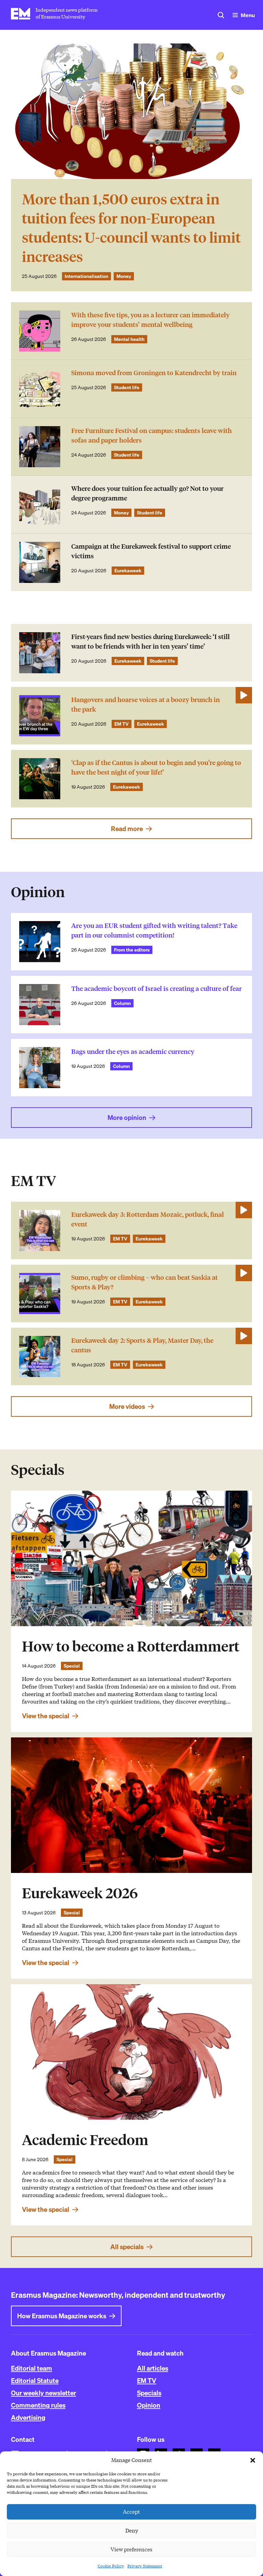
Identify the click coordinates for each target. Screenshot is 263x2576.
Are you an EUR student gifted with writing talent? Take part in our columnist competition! (154, 930)
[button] (253, 2460)
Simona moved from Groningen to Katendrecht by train (154, 373)
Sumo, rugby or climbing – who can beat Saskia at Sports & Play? (145, 1282)
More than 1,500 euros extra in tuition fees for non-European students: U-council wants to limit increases (131, 228)
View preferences (131, 2550)
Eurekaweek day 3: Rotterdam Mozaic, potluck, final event (148, 1219)
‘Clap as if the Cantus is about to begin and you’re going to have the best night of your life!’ (156, 768)
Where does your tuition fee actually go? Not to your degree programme (147, 493)
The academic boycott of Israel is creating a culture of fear (156, 989)
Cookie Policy (111, 2566)
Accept (131, 2512)
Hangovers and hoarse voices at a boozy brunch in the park (146, 705)
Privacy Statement (145, 2566)
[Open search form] (221, 15)
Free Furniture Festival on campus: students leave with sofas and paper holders (152, 436)
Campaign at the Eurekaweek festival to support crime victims (151, 551)
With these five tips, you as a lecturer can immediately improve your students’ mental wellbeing (151, 320)
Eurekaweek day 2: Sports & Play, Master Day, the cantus (142, 1345)
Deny (132, 2531)
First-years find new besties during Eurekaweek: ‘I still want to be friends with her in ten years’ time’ (151, 642)
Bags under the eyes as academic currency (133, 1052)
